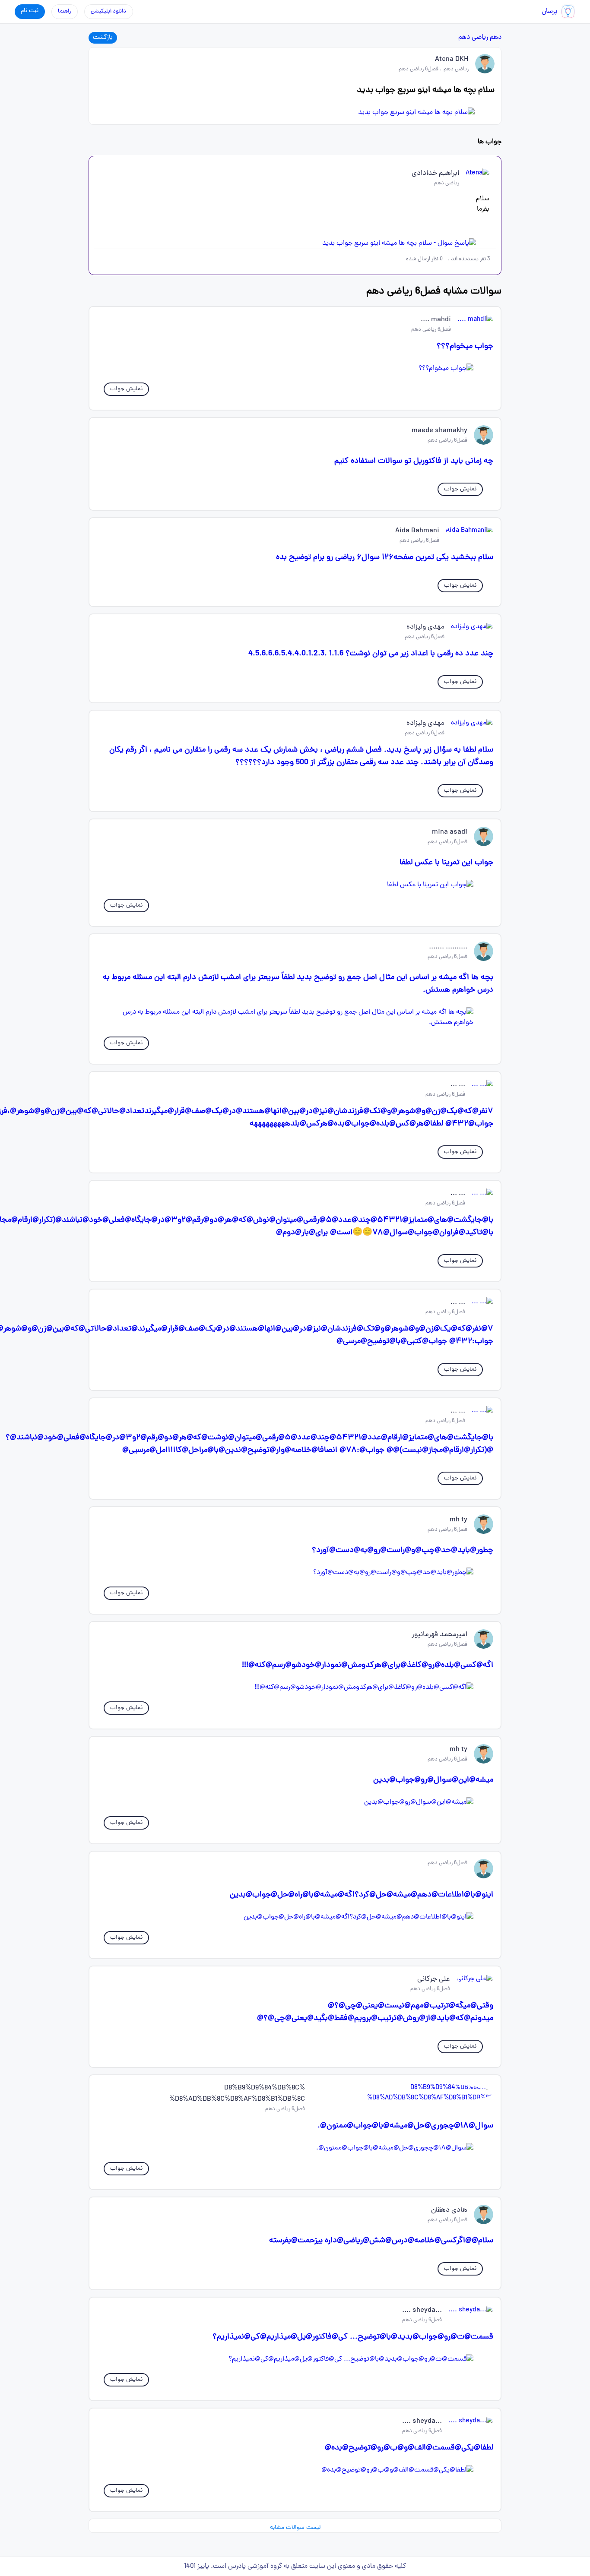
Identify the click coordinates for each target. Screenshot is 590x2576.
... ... (458, 1085)
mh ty (458, 1520)
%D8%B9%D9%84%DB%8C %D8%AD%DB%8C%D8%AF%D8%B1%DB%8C (237, 2094)
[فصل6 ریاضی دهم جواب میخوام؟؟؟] (295, 369)
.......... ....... (448, 947)
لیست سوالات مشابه (295, 2528)
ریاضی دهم (473, 38)
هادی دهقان (449, 2210)
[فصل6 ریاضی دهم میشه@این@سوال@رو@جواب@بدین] (295, 1802)
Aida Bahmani (417, 531)
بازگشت (103, 38)
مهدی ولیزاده (425, 627)
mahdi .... (436, 320)
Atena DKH (452, 60)
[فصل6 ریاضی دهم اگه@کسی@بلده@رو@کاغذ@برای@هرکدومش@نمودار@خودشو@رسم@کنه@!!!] (295, 1688)
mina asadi (450, 832)
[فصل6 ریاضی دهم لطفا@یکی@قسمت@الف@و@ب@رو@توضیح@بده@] (295, 2470)
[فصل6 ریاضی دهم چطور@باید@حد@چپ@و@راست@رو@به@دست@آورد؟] (295, 1573)
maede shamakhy (439, 431)
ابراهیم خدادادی (435, 174)
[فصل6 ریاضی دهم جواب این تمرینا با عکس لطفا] (295, 885)
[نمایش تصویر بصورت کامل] (295, 113)
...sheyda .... (422, 2310)
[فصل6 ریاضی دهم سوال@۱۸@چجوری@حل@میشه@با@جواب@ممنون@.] (295, 2148)
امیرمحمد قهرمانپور (439, 1635)
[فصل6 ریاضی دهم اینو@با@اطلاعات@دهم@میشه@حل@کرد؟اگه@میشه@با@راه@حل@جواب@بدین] (295, 1917)
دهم (496, 38)
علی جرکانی (434, 1979)
